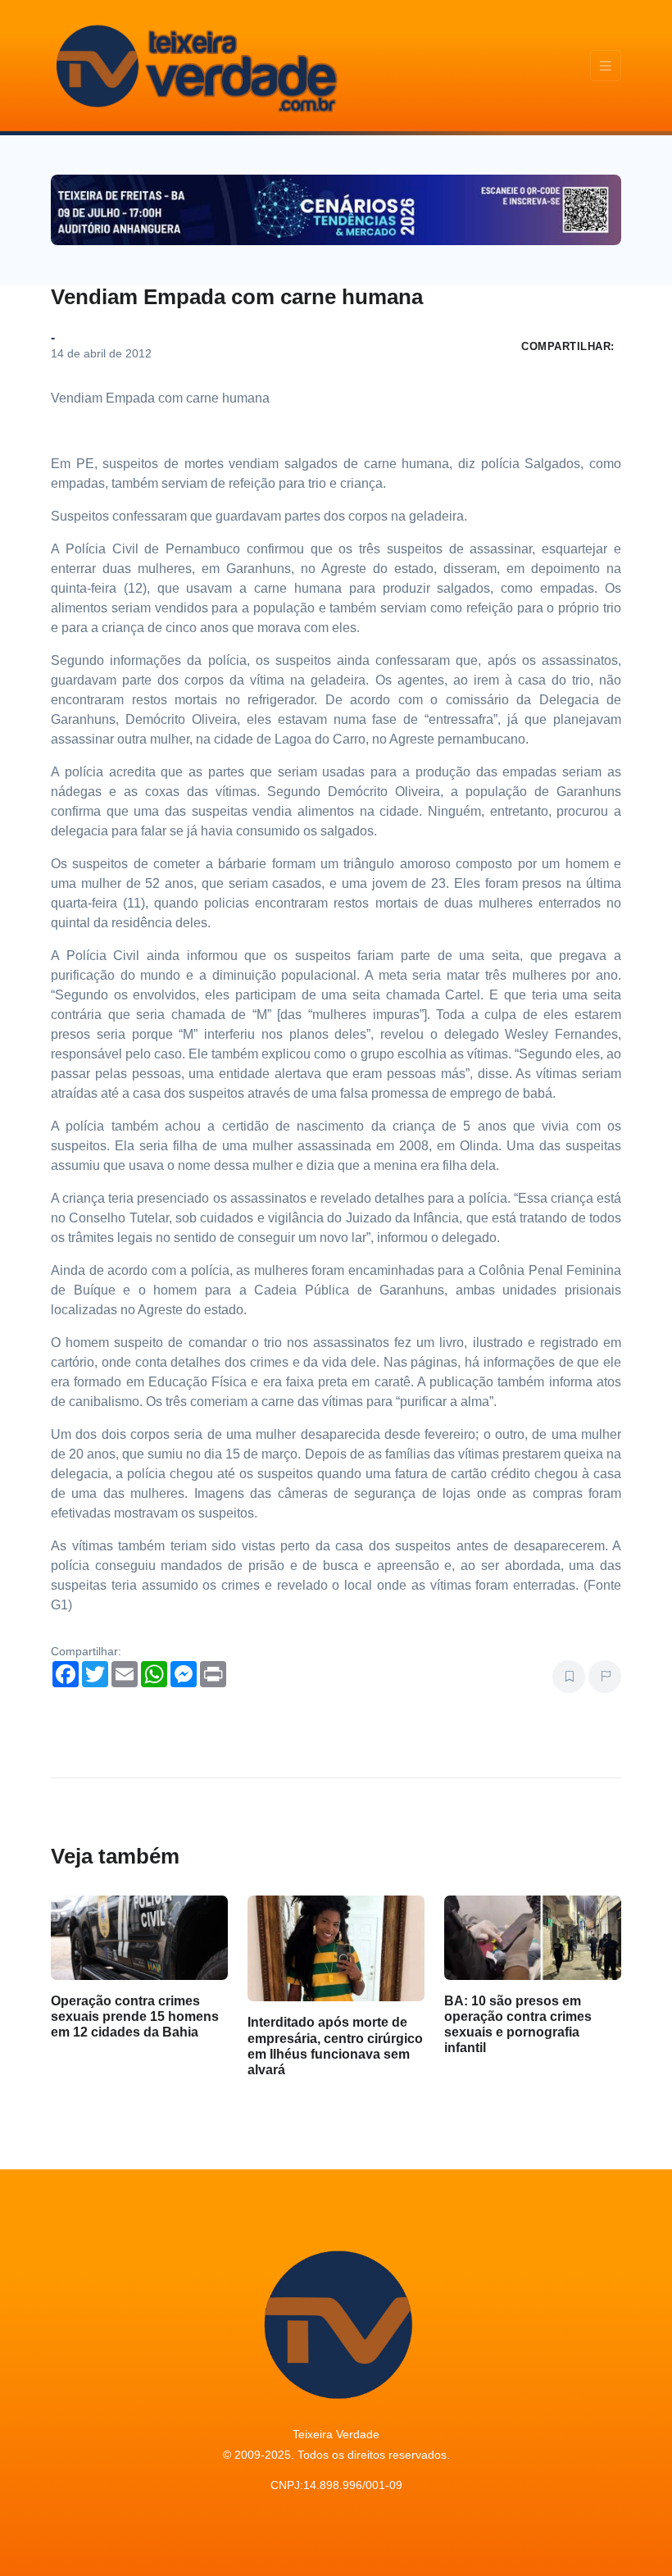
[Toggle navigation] (606, 66)
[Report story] (605, 1677)
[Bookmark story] (569, 1677)
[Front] (194, 66)
